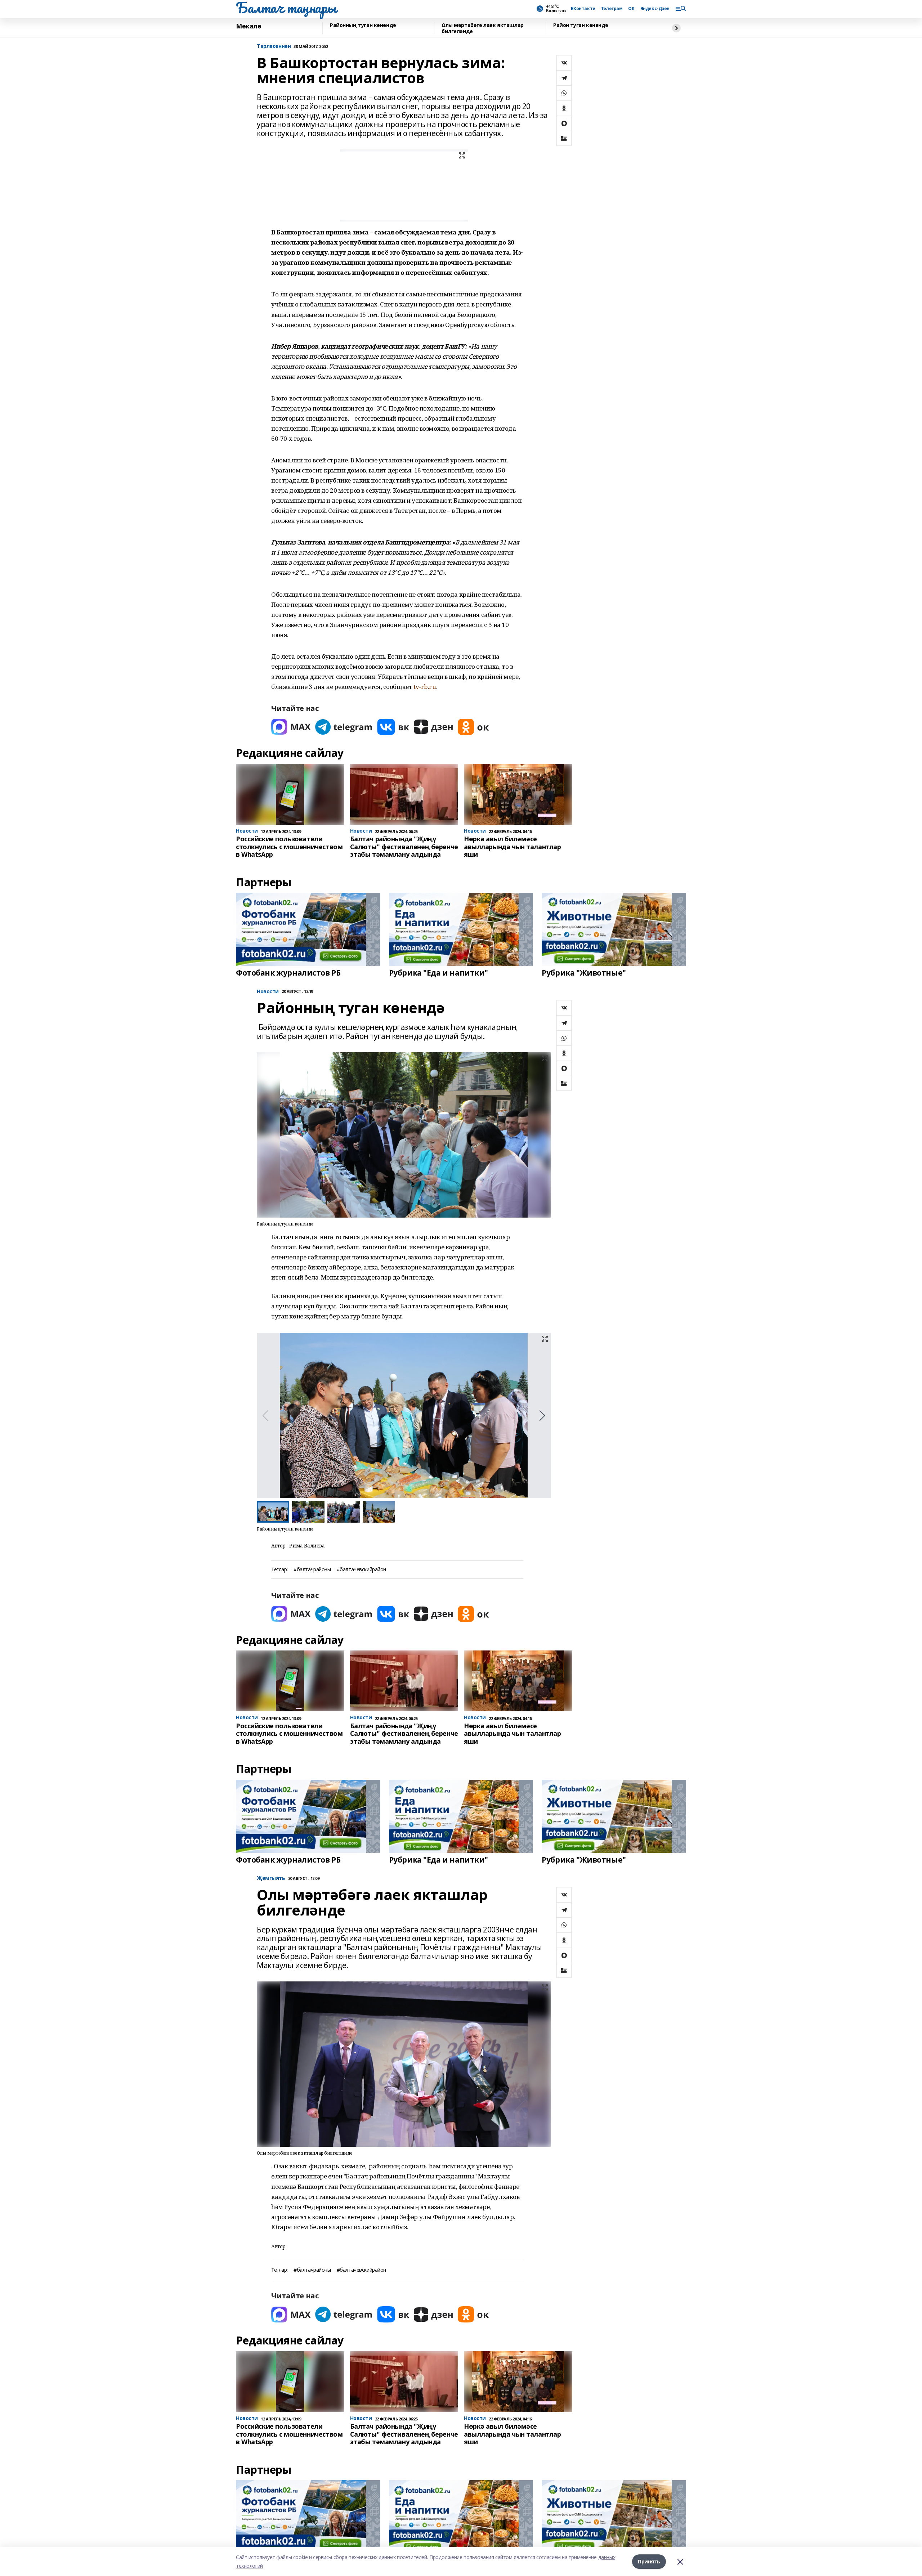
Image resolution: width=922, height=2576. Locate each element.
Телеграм (612, 9)
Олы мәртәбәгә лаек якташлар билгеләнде (483, 28)
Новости (268, 992)
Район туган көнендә (581, 25)
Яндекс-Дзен (655, 9)
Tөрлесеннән (274, 46)
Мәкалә (249, 26)
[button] (542, 1416)
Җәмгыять (271, 1878)
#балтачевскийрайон (361, 1570)
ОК (631, 9)
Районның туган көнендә (363, 25)
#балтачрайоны (312, 1570)
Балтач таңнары (286, 8)
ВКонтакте (583, 9)
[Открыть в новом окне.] (291, 727)
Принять (649, 2561)
